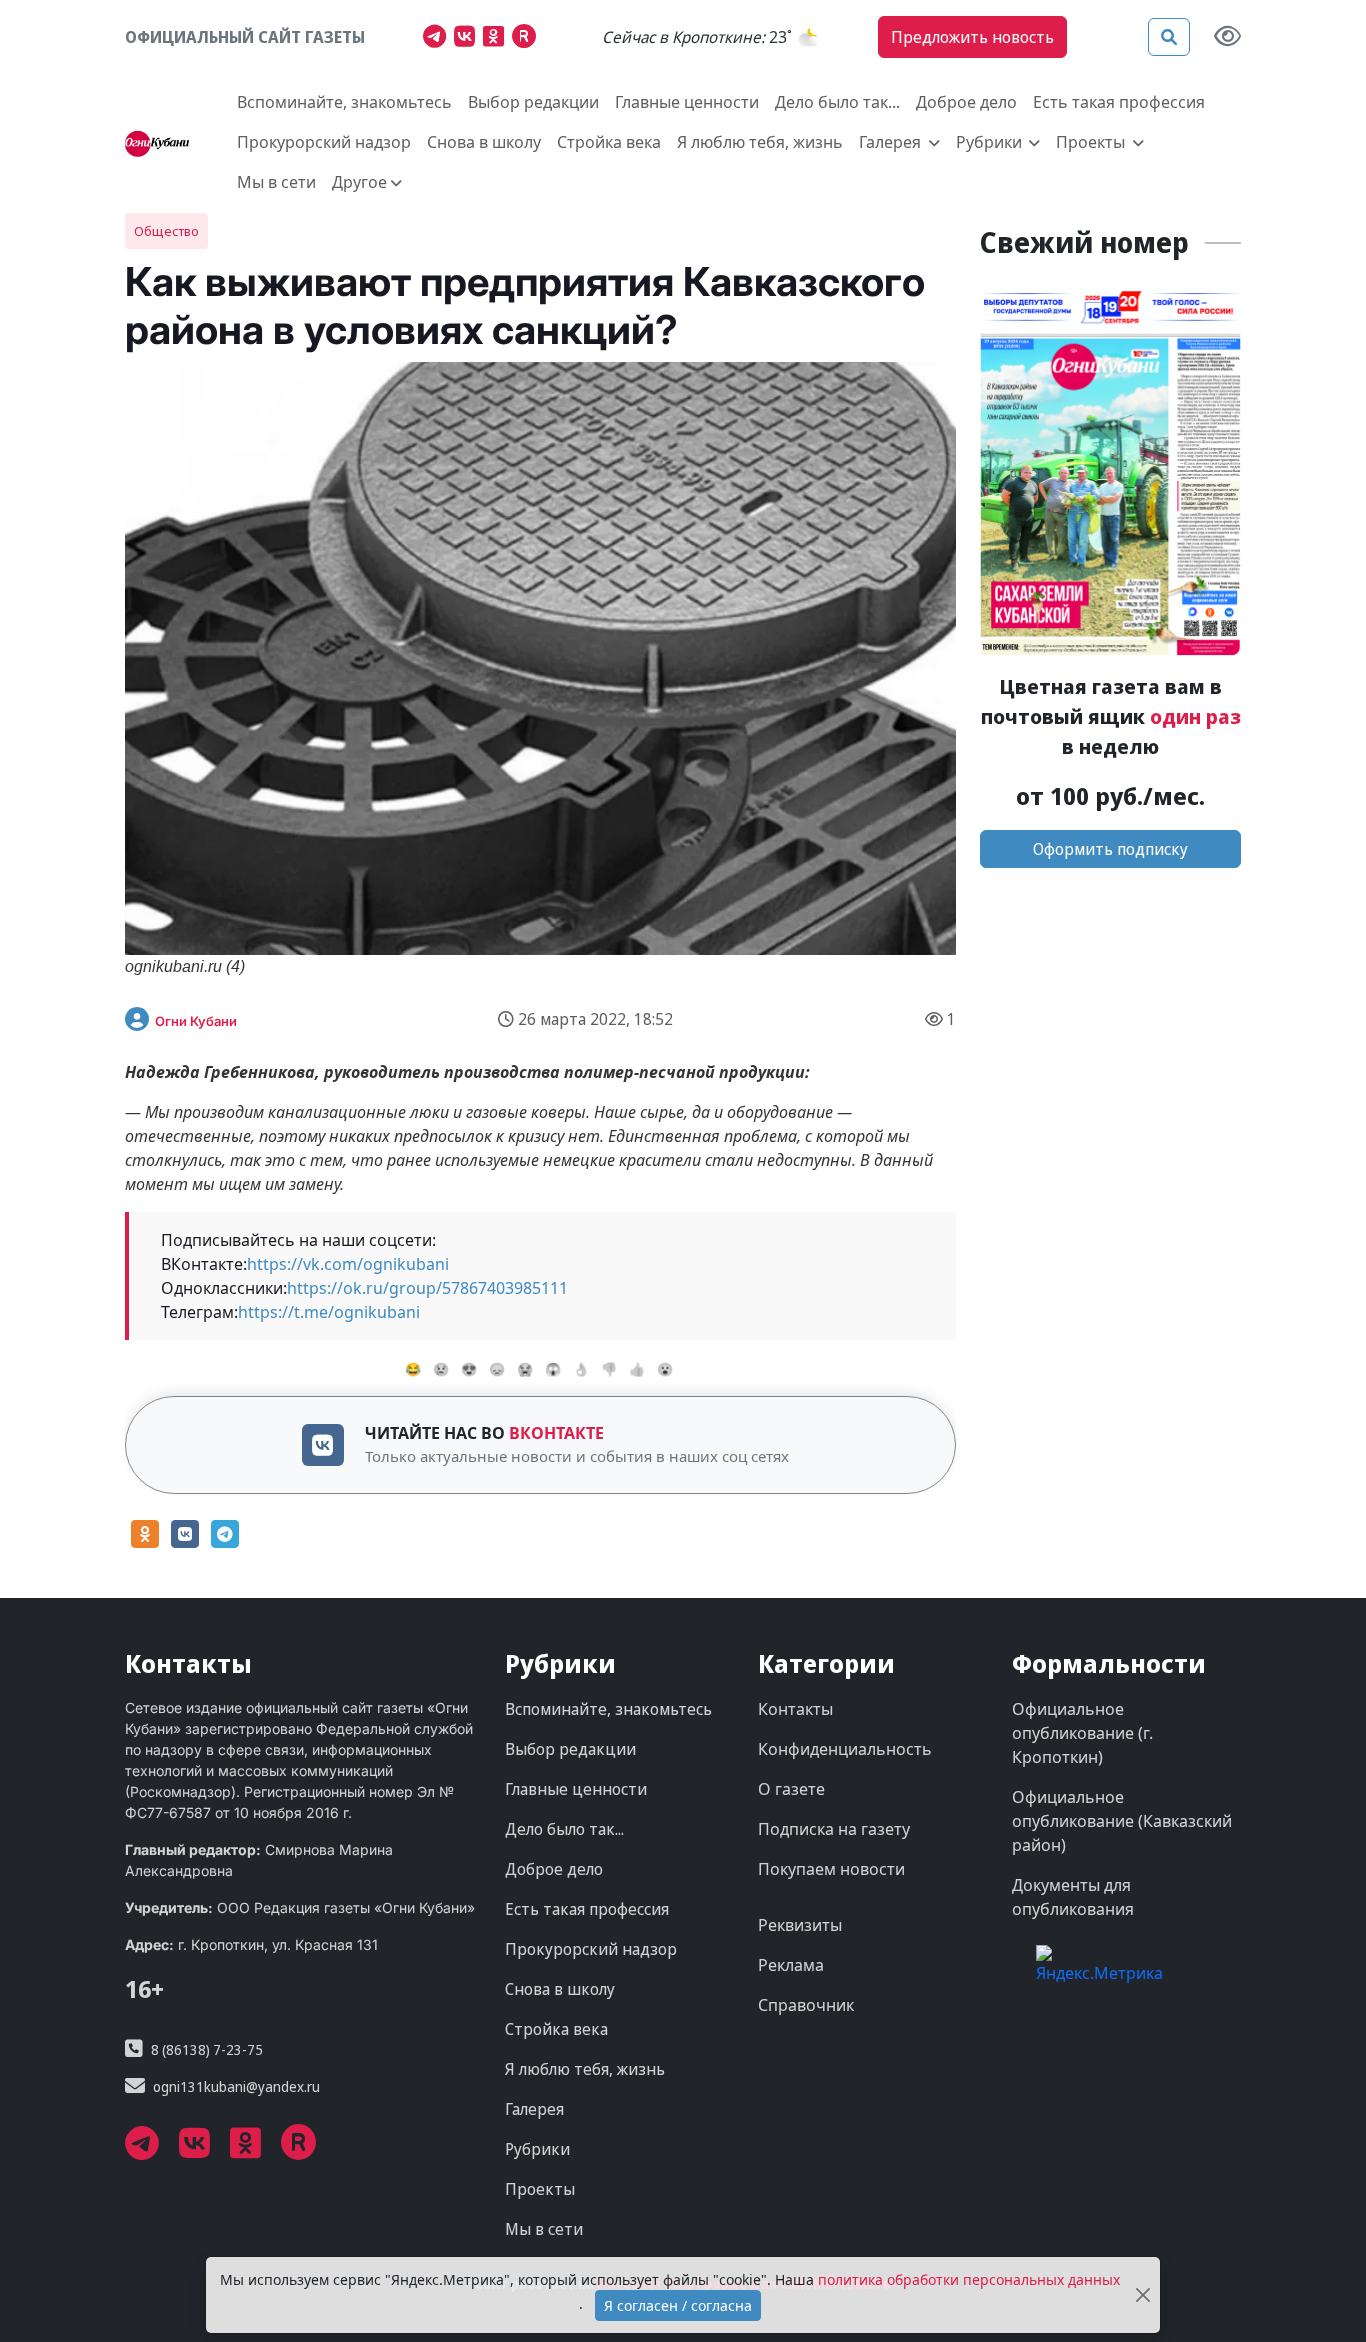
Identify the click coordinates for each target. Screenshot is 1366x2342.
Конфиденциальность (845, 1749)
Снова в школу (484, 142)
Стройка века (609, 142)
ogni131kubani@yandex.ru (236, 2086)
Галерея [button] (892, 142)
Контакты (795, 1709)
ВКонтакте (556, 1433)
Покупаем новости (831, 1869)
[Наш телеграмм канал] (438, 39)
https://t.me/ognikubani (329, 1312)
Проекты (540, 2189)
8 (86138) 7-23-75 (207, 2049)
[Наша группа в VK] (468, 39)
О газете (791, 1789)
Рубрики (537, 2149)
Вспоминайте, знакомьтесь (344, 102)
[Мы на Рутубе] (528, 39)
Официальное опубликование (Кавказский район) (1122, 1821)
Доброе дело (966, 102)
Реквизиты (800, 1925)
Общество (166, 231)
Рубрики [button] (991, 142)
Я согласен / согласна (678, 2305)
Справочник (806, 2005)
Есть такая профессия (1119, 102)
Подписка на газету (834, 1829)
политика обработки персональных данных (969, 2279)
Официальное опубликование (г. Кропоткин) (1082, 1733)
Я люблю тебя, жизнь (760, 142)
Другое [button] (359, 182)
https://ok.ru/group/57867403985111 (427, 1288)
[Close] (1142, 2295)
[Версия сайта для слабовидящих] (1227, 37)
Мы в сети (276, 182)
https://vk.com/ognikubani (348, 1264)
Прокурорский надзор (324, 142)
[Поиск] (1169, 37)
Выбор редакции (533, 102)
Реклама (791, 1965)
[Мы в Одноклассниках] (497, 39)
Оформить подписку (1110, 849)
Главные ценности (687, 102)
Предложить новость (972, 37)
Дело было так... (837, 102)
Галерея (534, 2109)
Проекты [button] (1092, 142)
